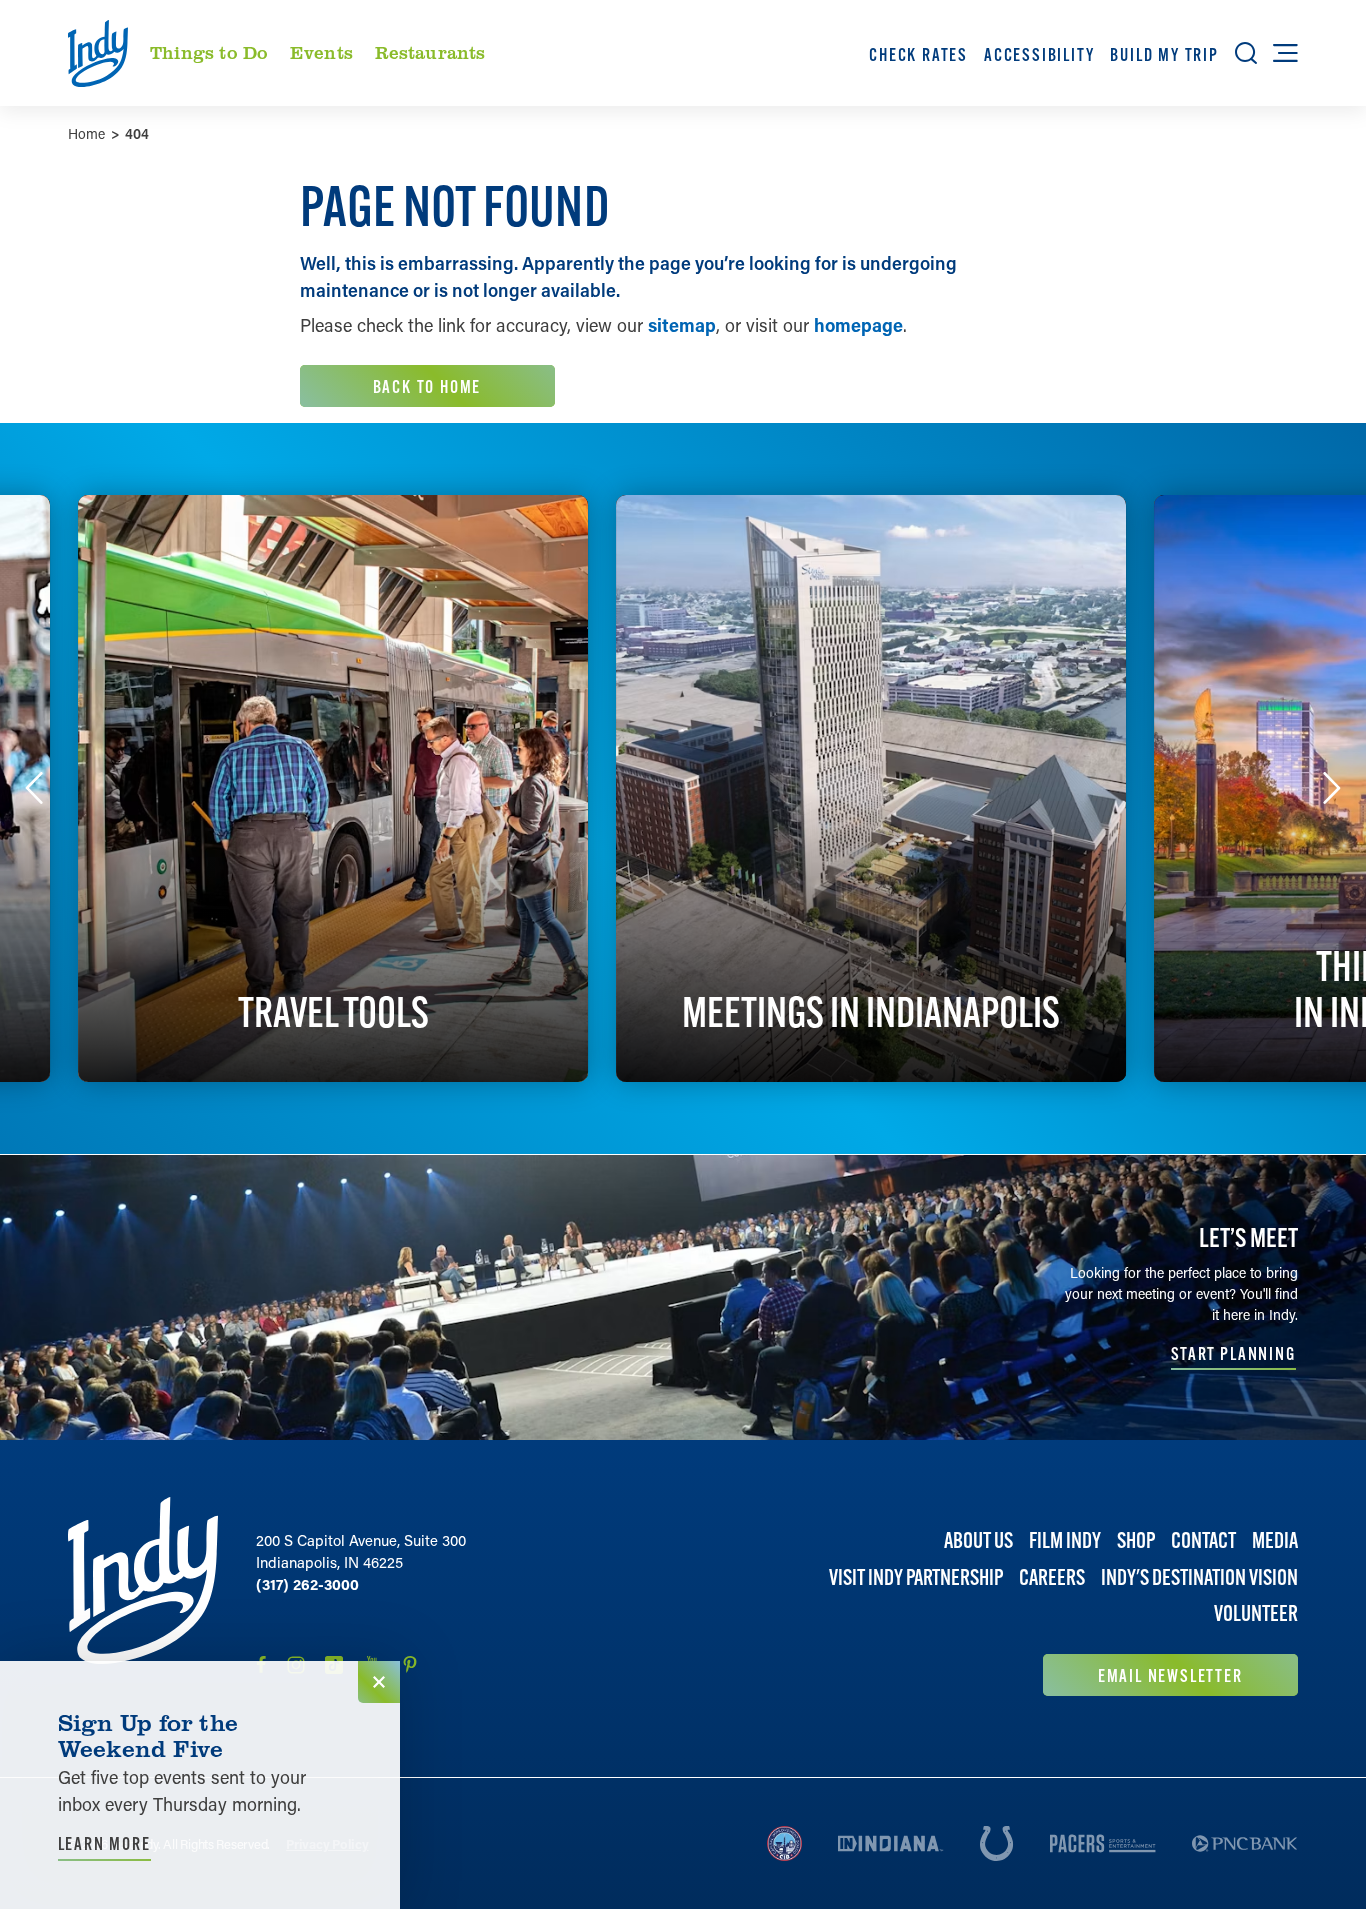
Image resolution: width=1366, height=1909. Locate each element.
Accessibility (1039, 54)
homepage (858, 325)
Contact (1203, 1540)
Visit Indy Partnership (916, 1577)
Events (321, 52)
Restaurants (430, 52)
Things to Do (209, 52)
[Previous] (34, 788)
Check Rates (918, 54)
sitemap (682, 325)
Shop (1136, 1540)
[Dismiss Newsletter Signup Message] (379, 1682)
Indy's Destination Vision (1199, 1577)
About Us (978, 1540)
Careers (1052, 1577)
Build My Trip (1164, 54)
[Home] (143, 1596)
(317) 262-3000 (307, 1584)
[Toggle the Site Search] (1246, 53)
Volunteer (1256, 1613)
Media (1275, 1540)
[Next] (1332, 788)
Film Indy (1065, 1540)
